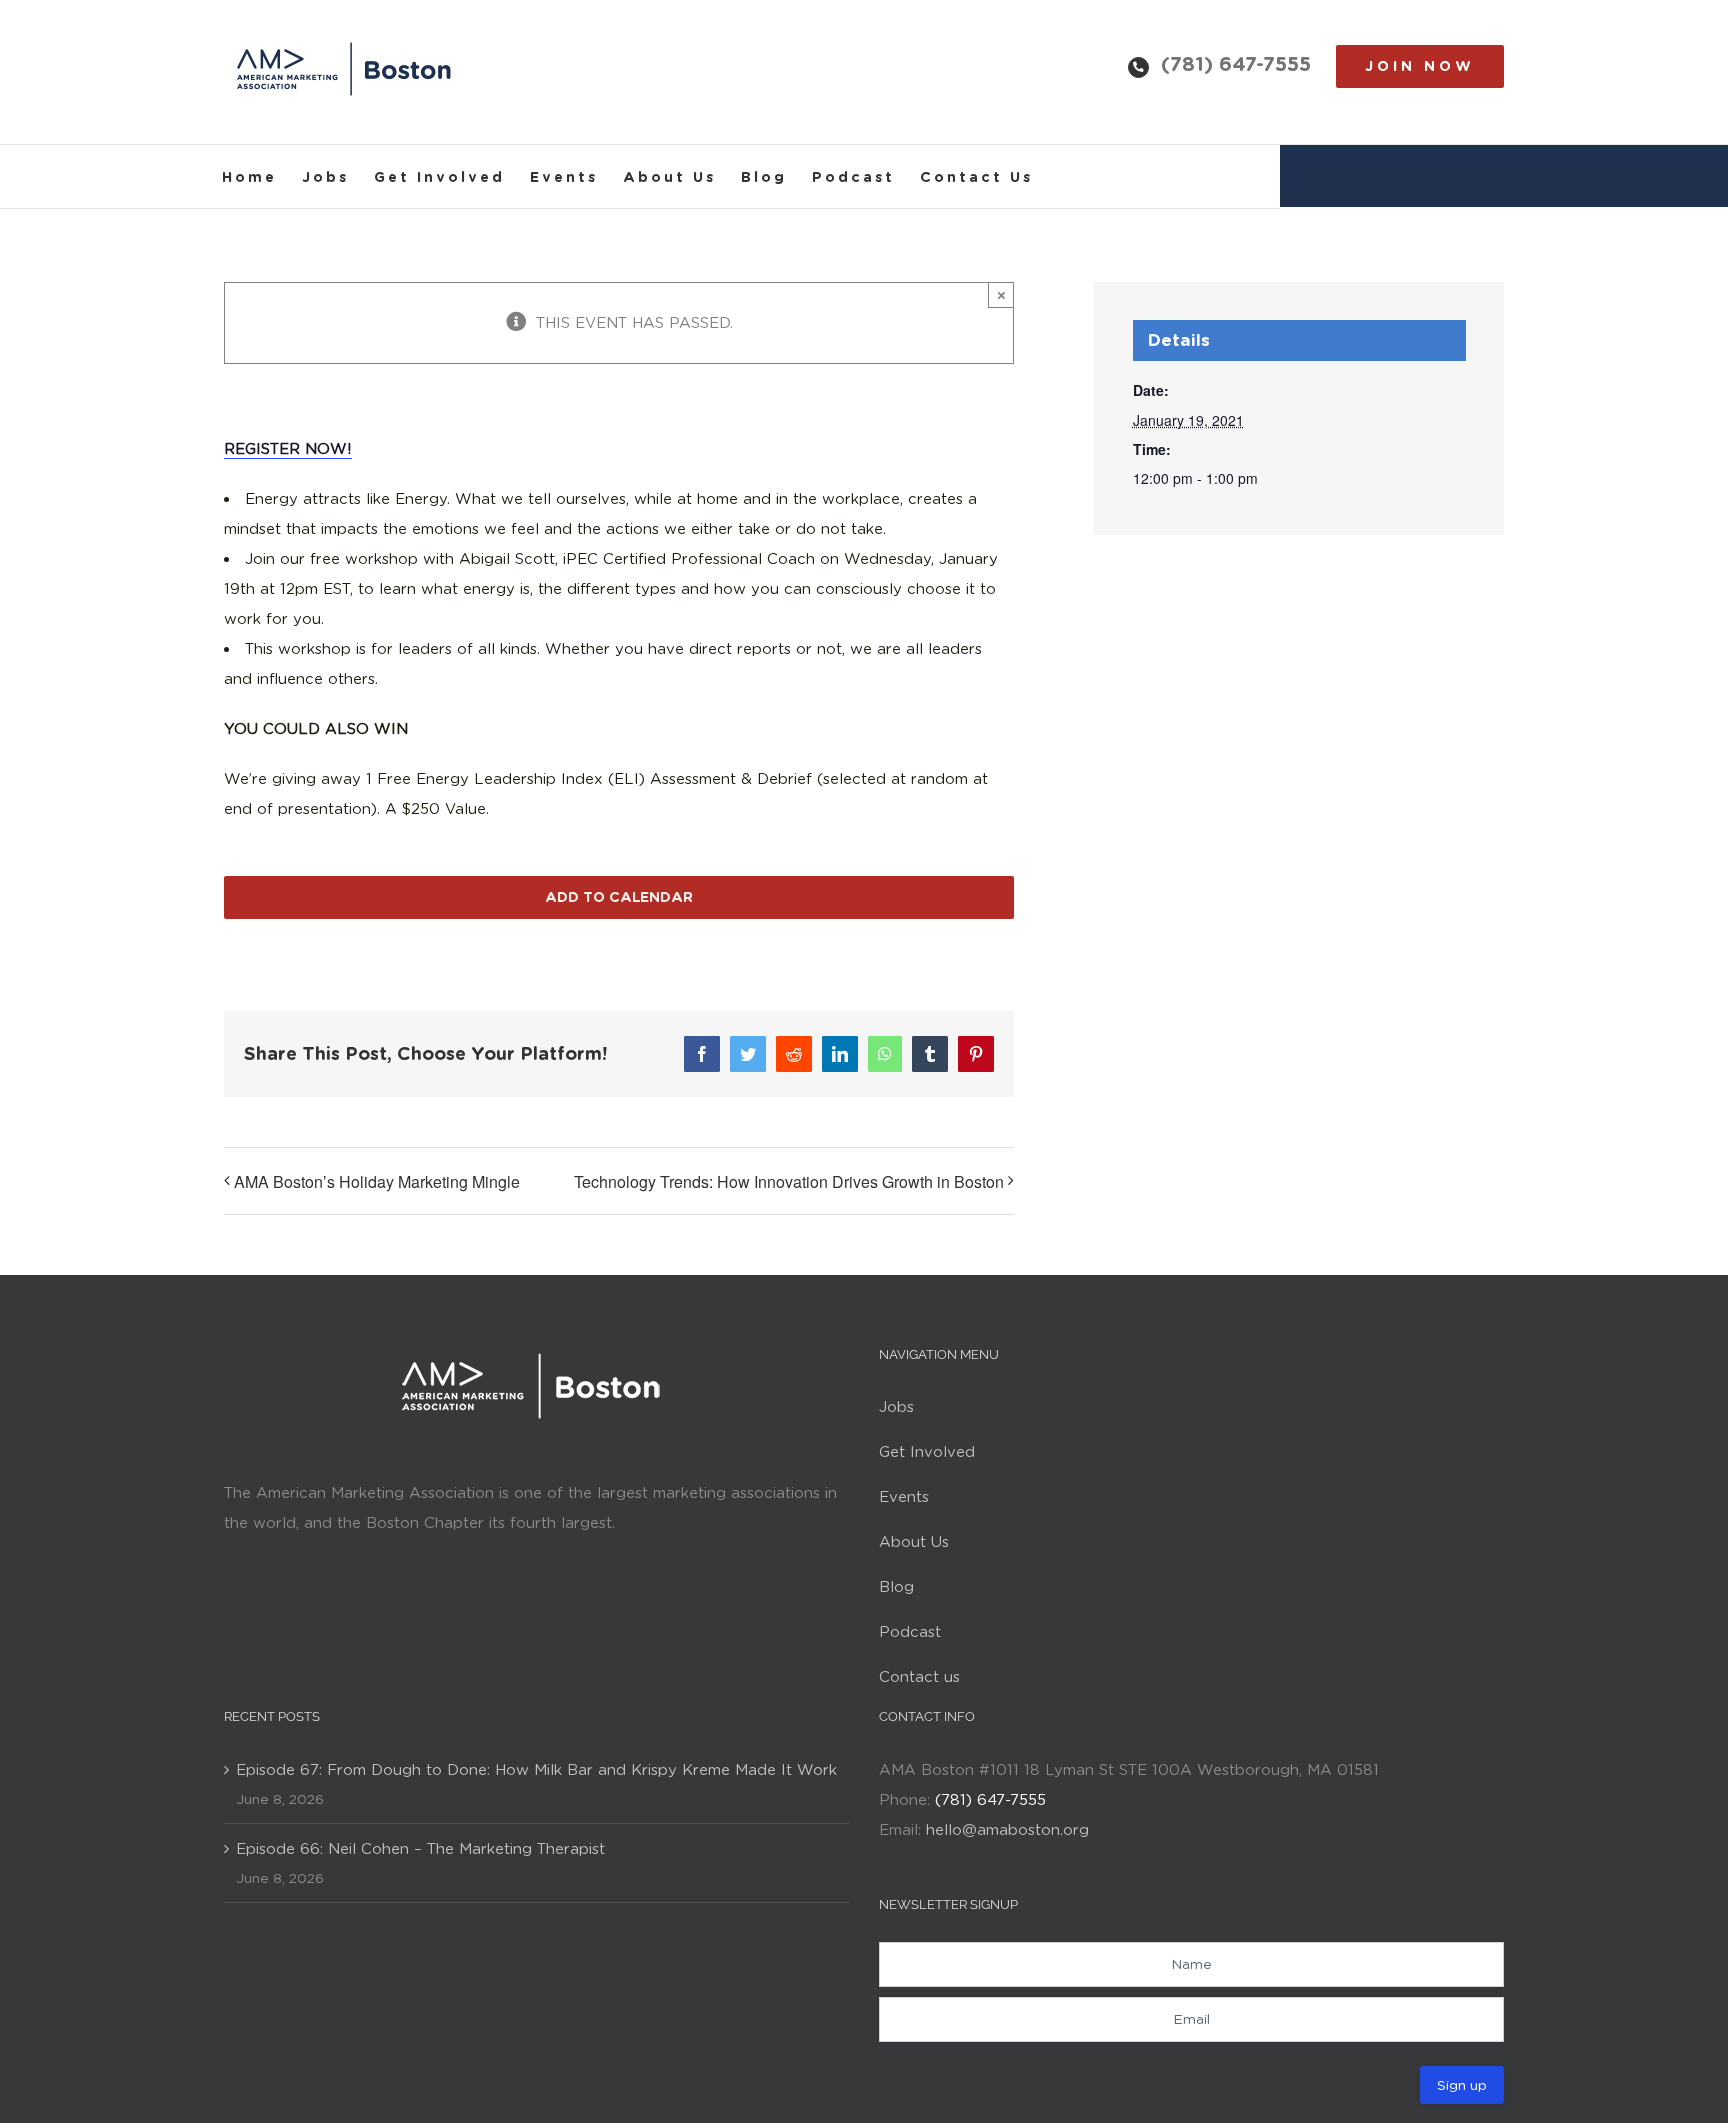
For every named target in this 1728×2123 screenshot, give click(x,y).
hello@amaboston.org (1007, 1830)
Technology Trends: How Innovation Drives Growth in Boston (789, 1181)
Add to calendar (619, 897)
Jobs (896, 1407)
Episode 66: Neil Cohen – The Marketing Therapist (420, 1849)
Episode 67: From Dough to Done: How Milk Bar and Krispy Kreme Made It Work (536, 1770)
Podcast (910, 1632)
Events (904, 1497)
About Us (914, 1542)
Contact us (919, 1677)
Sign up (1462, 2085)
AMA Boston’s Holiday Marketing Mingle (377, 1181)
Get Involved (927, 1452)
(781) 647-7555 (1236, 64)
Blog (896, 1587)
